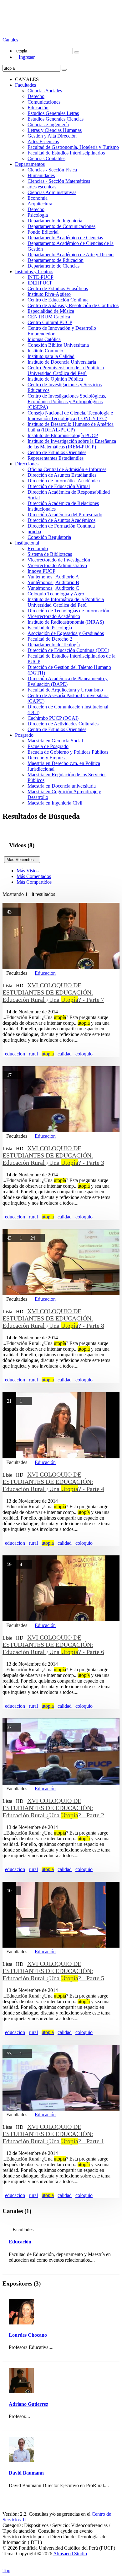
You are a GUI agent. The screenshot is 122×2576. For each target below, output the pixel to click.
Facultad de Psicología (50, 628)
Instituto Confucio (45, 351)
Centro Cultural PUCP (50, 322)
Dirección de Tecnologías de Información (68, 611)
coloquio (84, 1054)
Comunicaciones (44, 102)
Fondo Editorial (43, 232)
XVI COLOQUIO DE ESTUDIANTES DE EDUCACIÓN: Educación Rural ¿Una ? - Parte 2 (53, 1808)
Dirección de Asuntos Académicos (61, 520)
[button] (11, 40)
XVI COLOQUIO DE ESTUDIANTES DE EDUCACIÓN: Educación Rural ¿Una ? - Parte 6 (53, 1645)
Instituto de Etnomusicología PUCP (63, 435)
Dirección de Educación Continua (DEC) (68, 650)
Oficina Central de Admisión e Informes (67, 469)
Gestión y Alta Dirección (52, 136)
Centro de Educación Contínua (58, 300)
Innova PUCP (41, 571)
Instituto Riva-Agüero (49, 294)
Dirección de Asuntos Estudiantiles (62, 475)
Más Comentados (34, 876)
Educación (38, 108)
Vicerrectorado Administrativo (57, 565)
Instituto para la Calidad (51, 356)
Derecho (36, 96)
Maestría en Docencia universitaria (62, 786)
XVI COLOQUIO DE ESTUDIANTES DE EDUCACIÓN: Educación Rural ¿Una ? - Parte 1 (53, 2134)
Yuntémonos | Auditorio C (53, 588)
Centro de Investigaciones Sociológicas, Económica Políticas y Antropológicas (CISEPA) (67, 401)
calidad (65, 1054)
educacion (15, 1054)
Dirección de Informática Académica (64, 481)
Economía (38, 198)
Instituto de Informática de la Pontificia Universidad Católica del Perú (66, 602)
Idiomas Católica (44, 339)
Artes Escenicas (43, 141)
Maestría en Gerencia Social (55, 741)
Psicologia (38, 215)
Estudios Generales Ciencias (56, 119)
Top (6, 2571)
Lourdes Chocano (28, 2335)
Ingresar (25, 57)
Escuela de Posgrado (48, 746)
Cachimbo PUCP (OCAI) (53, 718)
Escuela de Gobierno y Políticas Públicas (68, 752)
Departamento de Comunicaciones (61, 226)
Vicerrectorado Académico (54, 616)
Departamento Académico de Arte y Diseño (71, 255)
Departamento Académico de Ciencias (65, 238)
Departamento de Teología (54, 645)
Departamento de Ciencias (53, 266)
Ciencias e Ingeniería (48, 125)
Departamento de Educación (56, 260)
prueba (34, 531)
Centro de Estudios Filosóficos (58, 288)
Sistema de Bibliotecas (50, 554)
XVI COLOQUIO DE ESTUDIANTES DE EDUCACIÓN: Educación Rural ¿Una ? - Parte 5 (53, 1971)
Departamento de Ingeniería (55, 221)
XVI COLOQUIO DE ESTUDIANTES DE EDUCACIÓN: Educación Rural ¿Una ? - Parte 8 (53, 1318)
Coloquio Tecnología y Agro (56, 594)
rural (33, 1054)
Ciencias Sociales (45, 91)
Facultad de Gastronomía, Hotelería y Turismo (73, 147)
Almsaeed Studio (70, 2554)
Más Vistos (28, 871)
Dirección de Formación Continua (61, 526)
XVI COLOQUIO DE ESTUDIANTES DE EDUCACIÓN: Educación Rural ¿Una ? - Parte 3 (53, 1155)
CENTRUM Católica (49, 317)
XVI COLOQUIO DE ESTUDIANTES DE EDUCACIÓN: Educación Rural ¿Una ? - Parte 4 (53, 1482)
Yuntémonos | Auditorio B (53, 582)
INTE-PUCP (41, 277)
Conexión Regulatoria (49, 537)
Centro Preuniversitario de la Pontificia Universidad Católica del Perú (66, 370)
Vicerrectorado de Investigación (59, 560)
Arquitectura (40, 204)
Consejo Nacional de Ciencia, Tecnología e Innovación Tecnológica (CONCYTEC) (70, 416)
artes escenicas (42, 187)
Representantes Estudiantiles (56, 458)
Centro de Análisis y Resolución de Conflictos (73, 305)
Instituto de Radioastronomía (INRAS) (66, 622)
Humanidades (41, 175)
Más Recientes (22, 860)
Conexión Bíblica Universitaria (58, 345)
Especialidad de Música (51, 311)
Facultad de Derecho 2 (50, 639)
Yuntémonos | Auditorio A (53, 577)
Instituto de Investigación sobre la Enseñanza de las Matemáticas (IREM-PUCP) (72, 444)
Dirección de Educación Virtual (59, 486)
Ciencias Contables (46, 158)
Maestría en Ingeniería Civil (55, 803)
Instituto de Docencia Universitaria (62, 362)
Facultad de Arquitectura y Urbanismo (65, 690)
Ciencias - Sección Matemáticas (59, 181)
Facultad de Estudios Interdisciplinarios (66, 153)
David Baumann (26, 2473)
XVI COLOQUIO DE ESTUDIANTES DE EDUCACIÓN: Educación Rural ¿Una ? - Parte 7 (53, 992)
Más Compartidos (34, 882)
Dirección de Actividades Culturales (63, 724)
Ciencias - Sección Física (52, 170)
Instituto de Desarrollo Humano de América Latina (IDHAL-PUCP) (71, 427)
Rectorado (38, 548)
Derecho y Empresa (47, 758)
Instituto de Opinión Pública (55, 379)
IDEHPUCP (40, 283)
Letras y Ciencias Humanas (55, 130)
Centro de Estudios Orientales (57, 452)
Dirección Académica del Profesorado (65, 515)
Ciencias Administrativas (52, 192)
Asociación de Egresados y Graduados (66, 633)
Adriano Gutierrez (28, 2404)
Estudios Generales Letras (53, 113)
